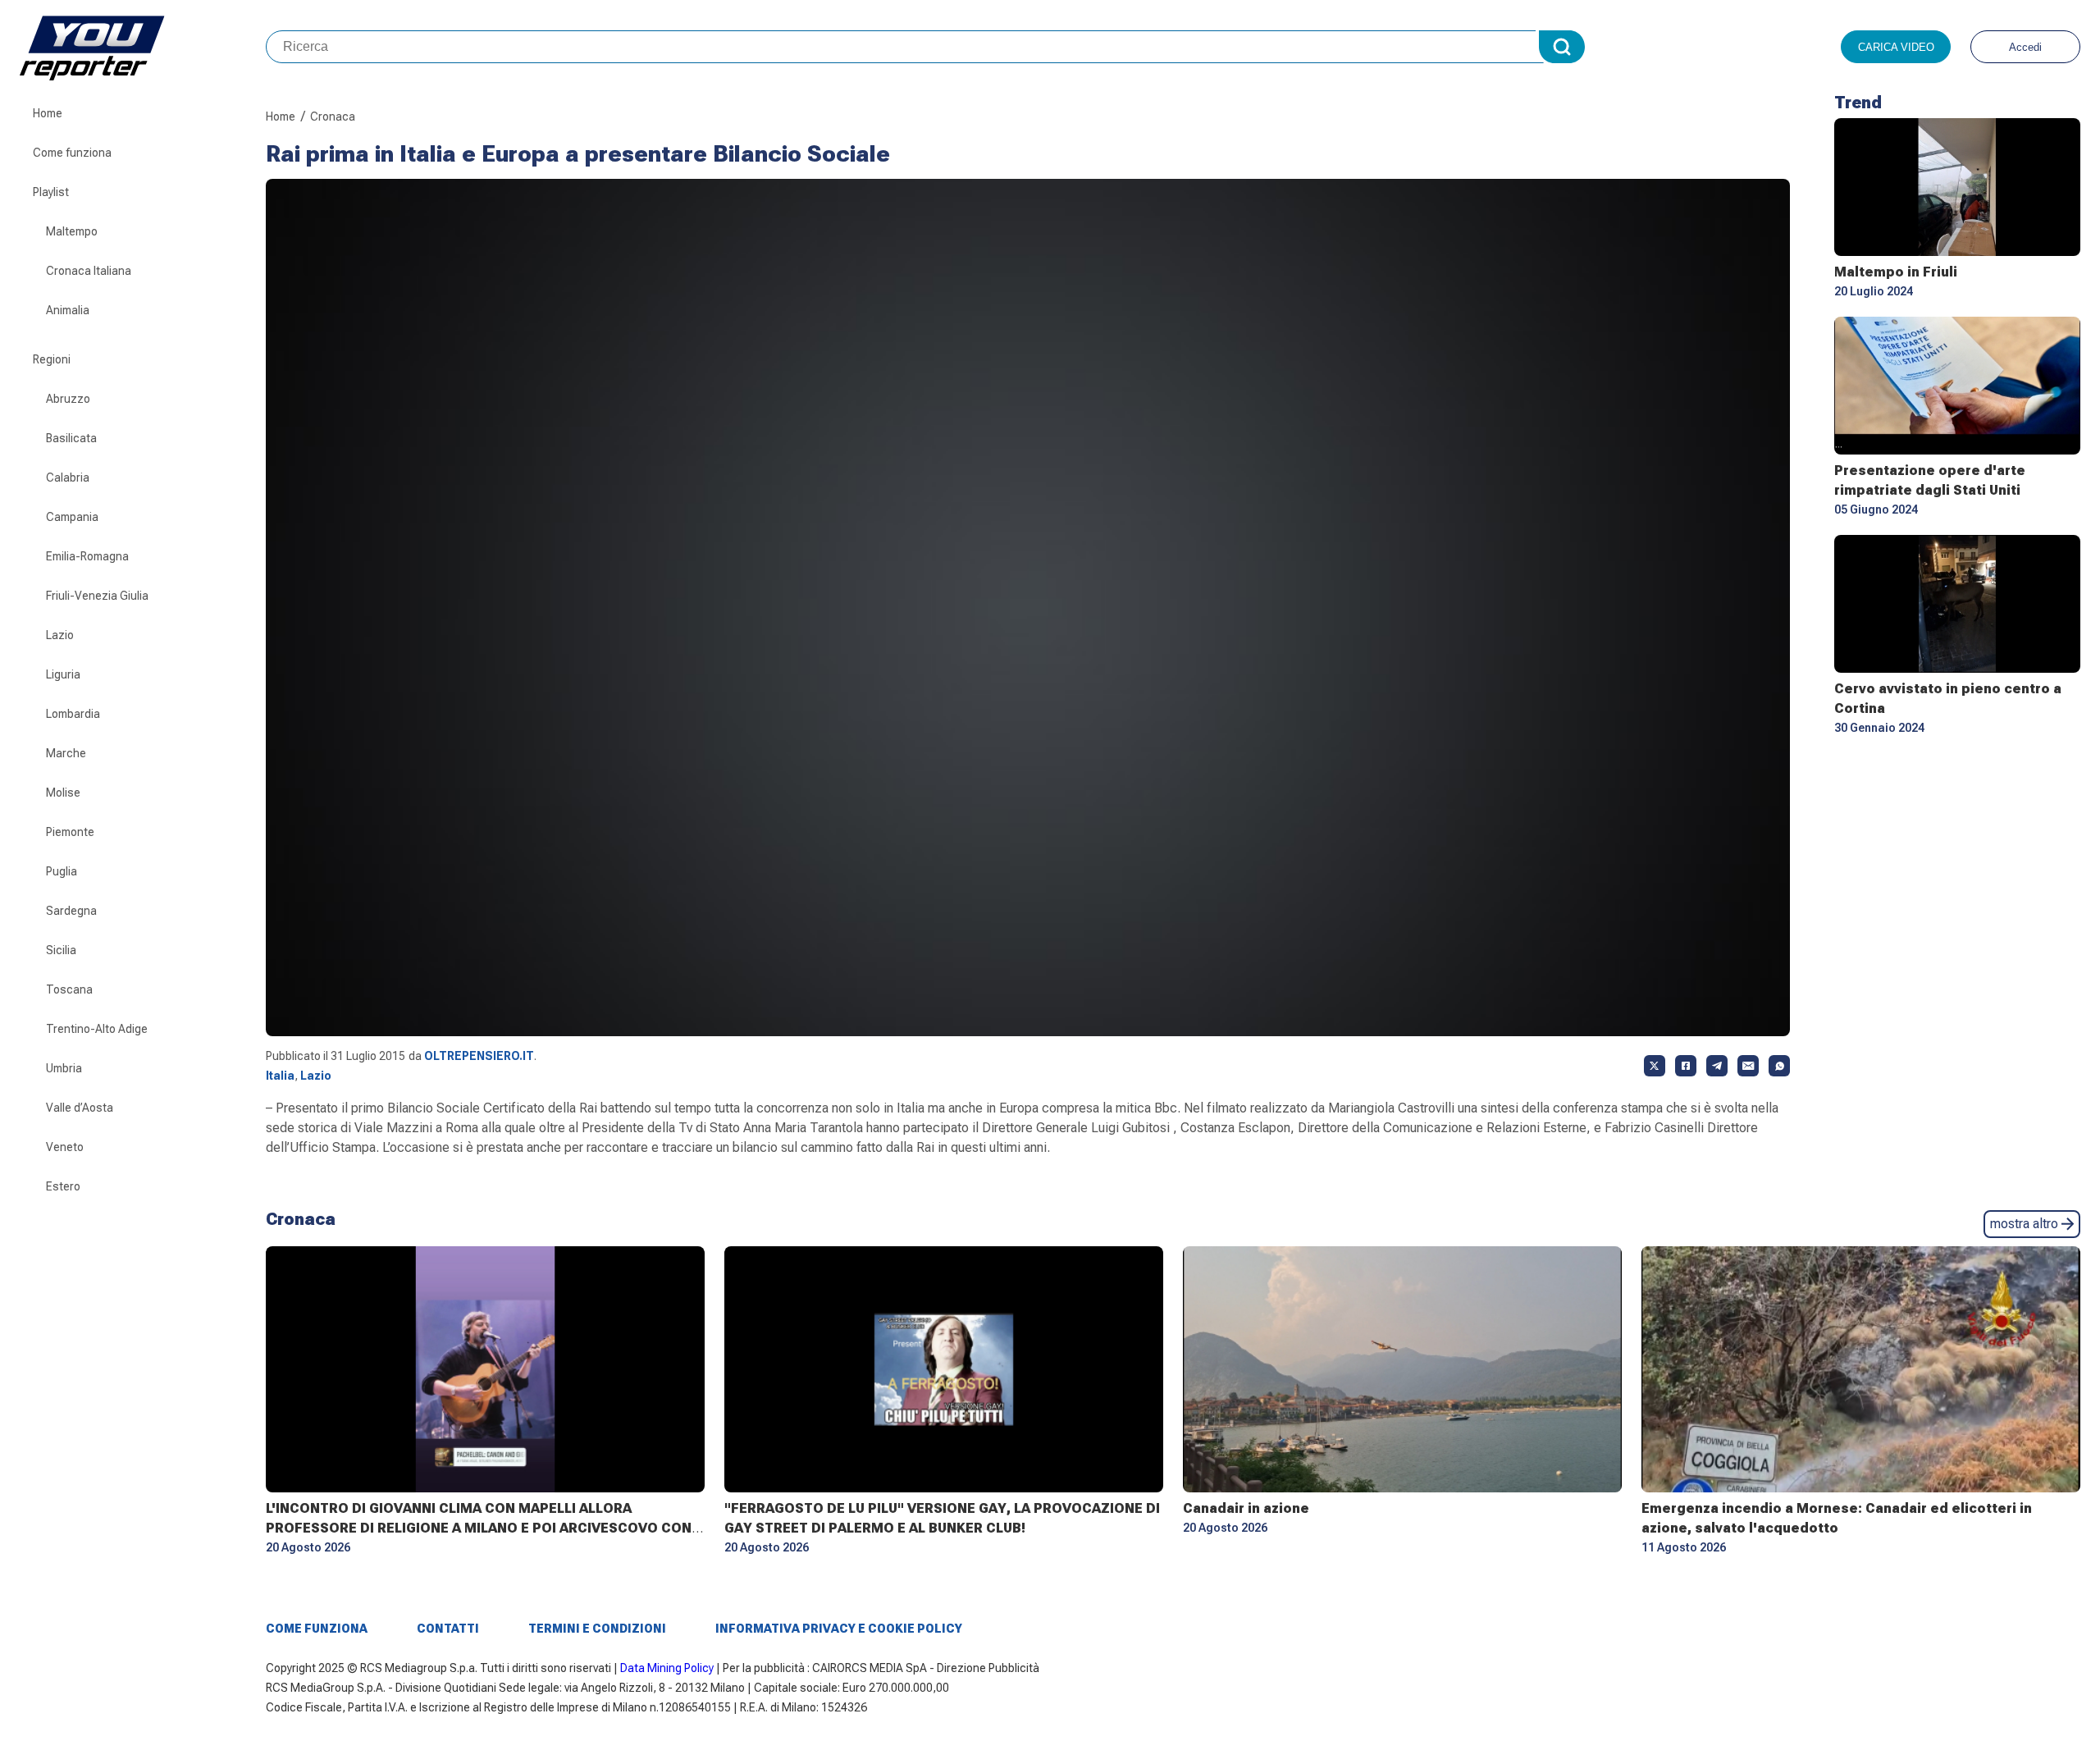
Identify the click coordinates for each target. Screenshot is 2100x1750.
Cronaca (333, 117)
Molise (63, 793)
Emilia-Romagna (87, 556)
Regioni (52, 359)
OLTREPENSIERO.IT (479, 1056)
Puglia (62, 871)
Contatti (448, 1629)
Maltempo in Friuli (1896, 272)
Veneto (65, 1147)
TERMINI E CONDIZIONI (597, 1629)
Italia (280, 1076)
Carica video (1896, 47)
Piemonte (70, 832)
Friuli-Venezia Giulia (97, 596)
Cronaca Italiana (89, 271)
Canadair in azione (1246, 1508)
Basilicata (71, 438)
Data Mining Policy (667, 1668)
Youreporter (143, 47)
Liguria (63, 674)
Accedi (2025, 47)
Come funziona (72, 153)
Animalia (68, 310)
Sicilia (61, 950)
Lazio (60, 635)
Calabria (68, 477)
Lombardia (73, 714)
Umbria (64, 1068)
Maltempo (72, 231)
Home (48, 113)
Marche (66, 753)
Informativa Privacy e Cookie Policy (839, 1629)
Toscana (69, 989)
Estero (63, 1186)
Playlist (51, 192)
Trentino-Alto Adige (97, 1029)
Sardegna (71, 911)
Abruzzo (68, 399)
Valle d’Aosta (80, 1108)
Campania (72, 517)
